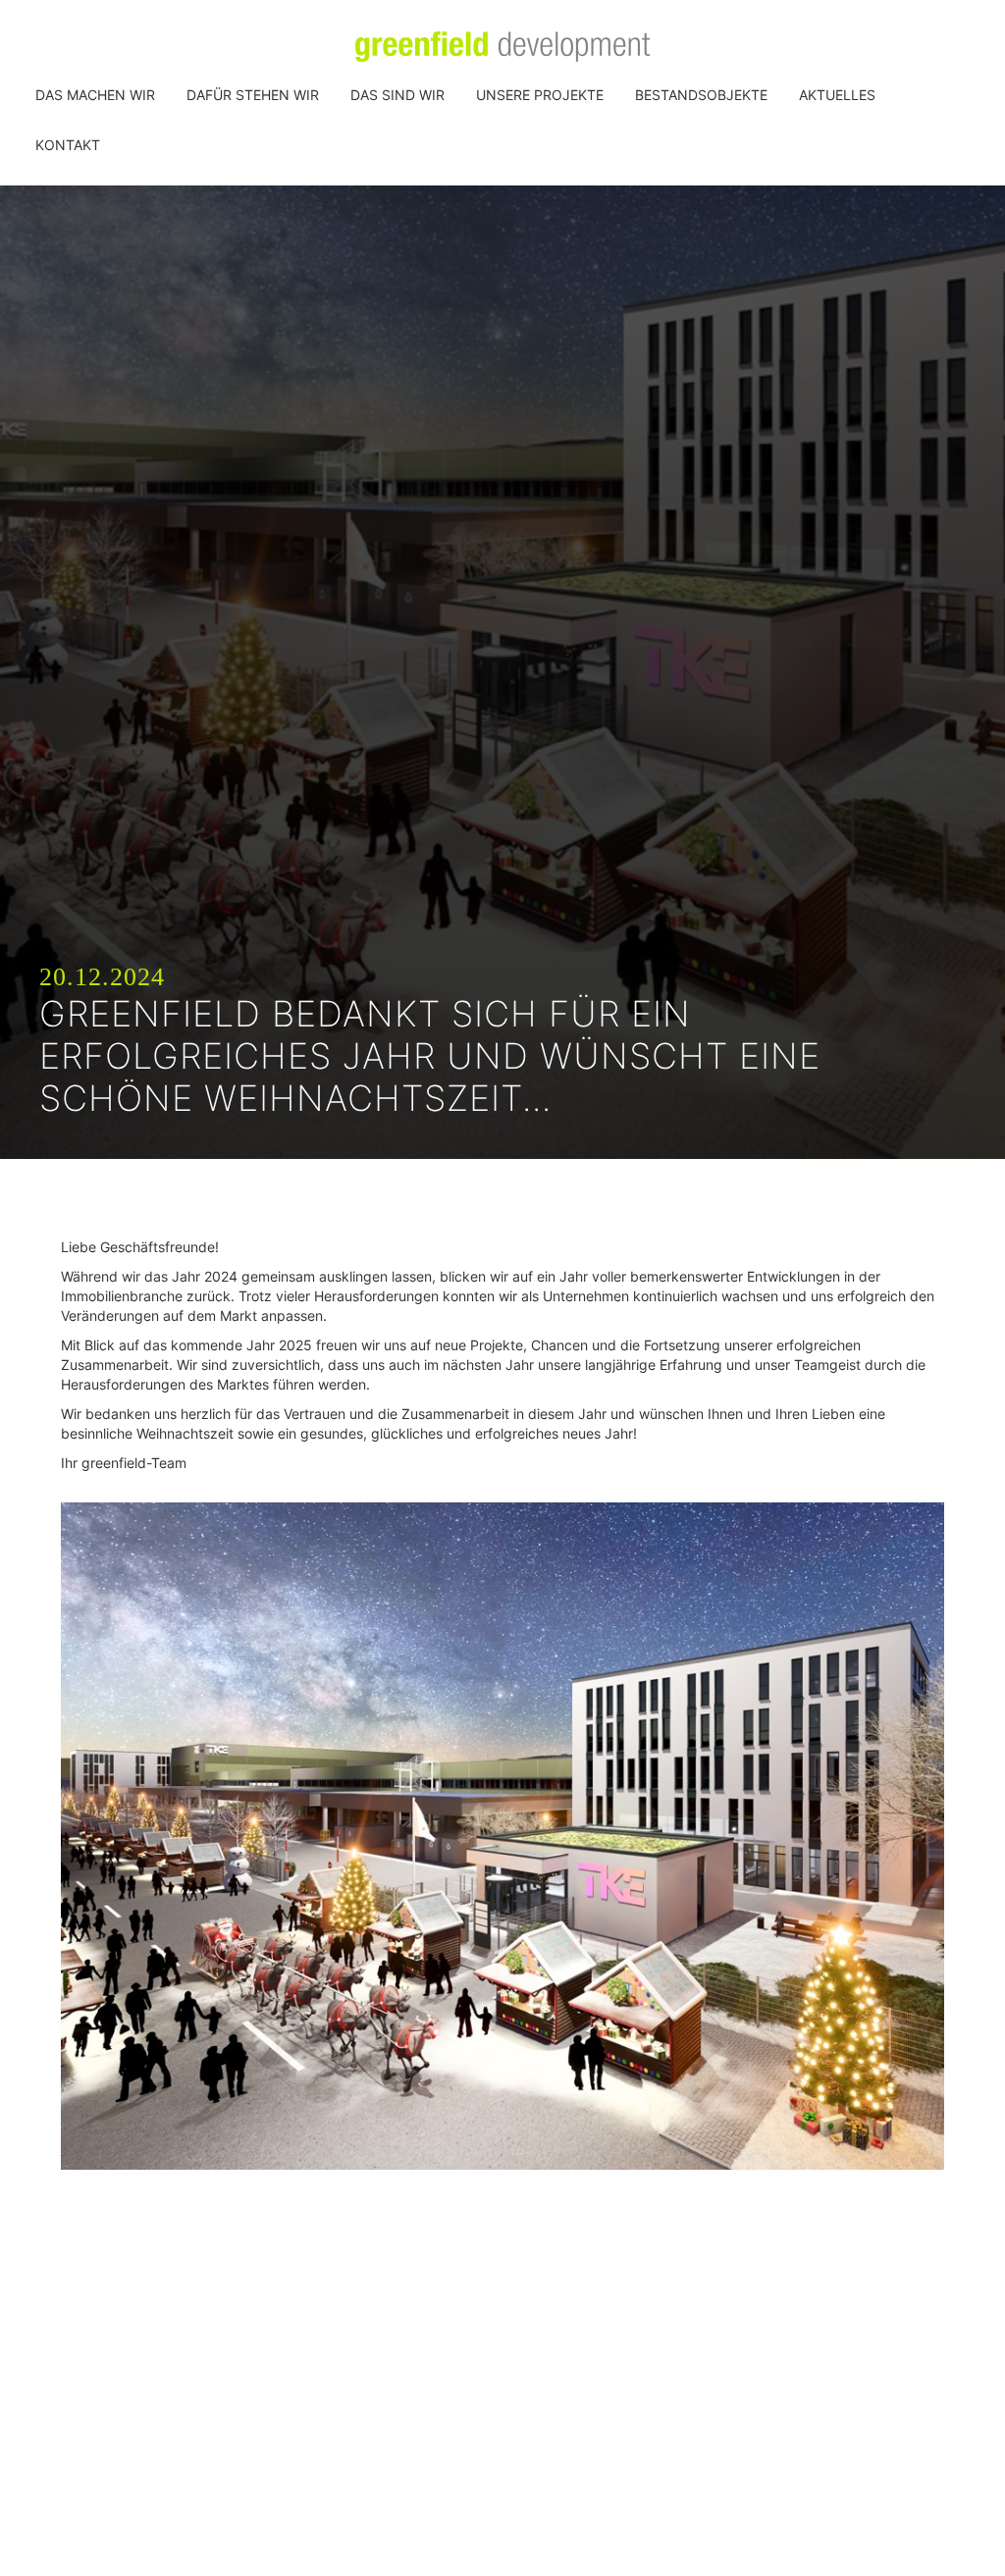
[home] (502, 47)
